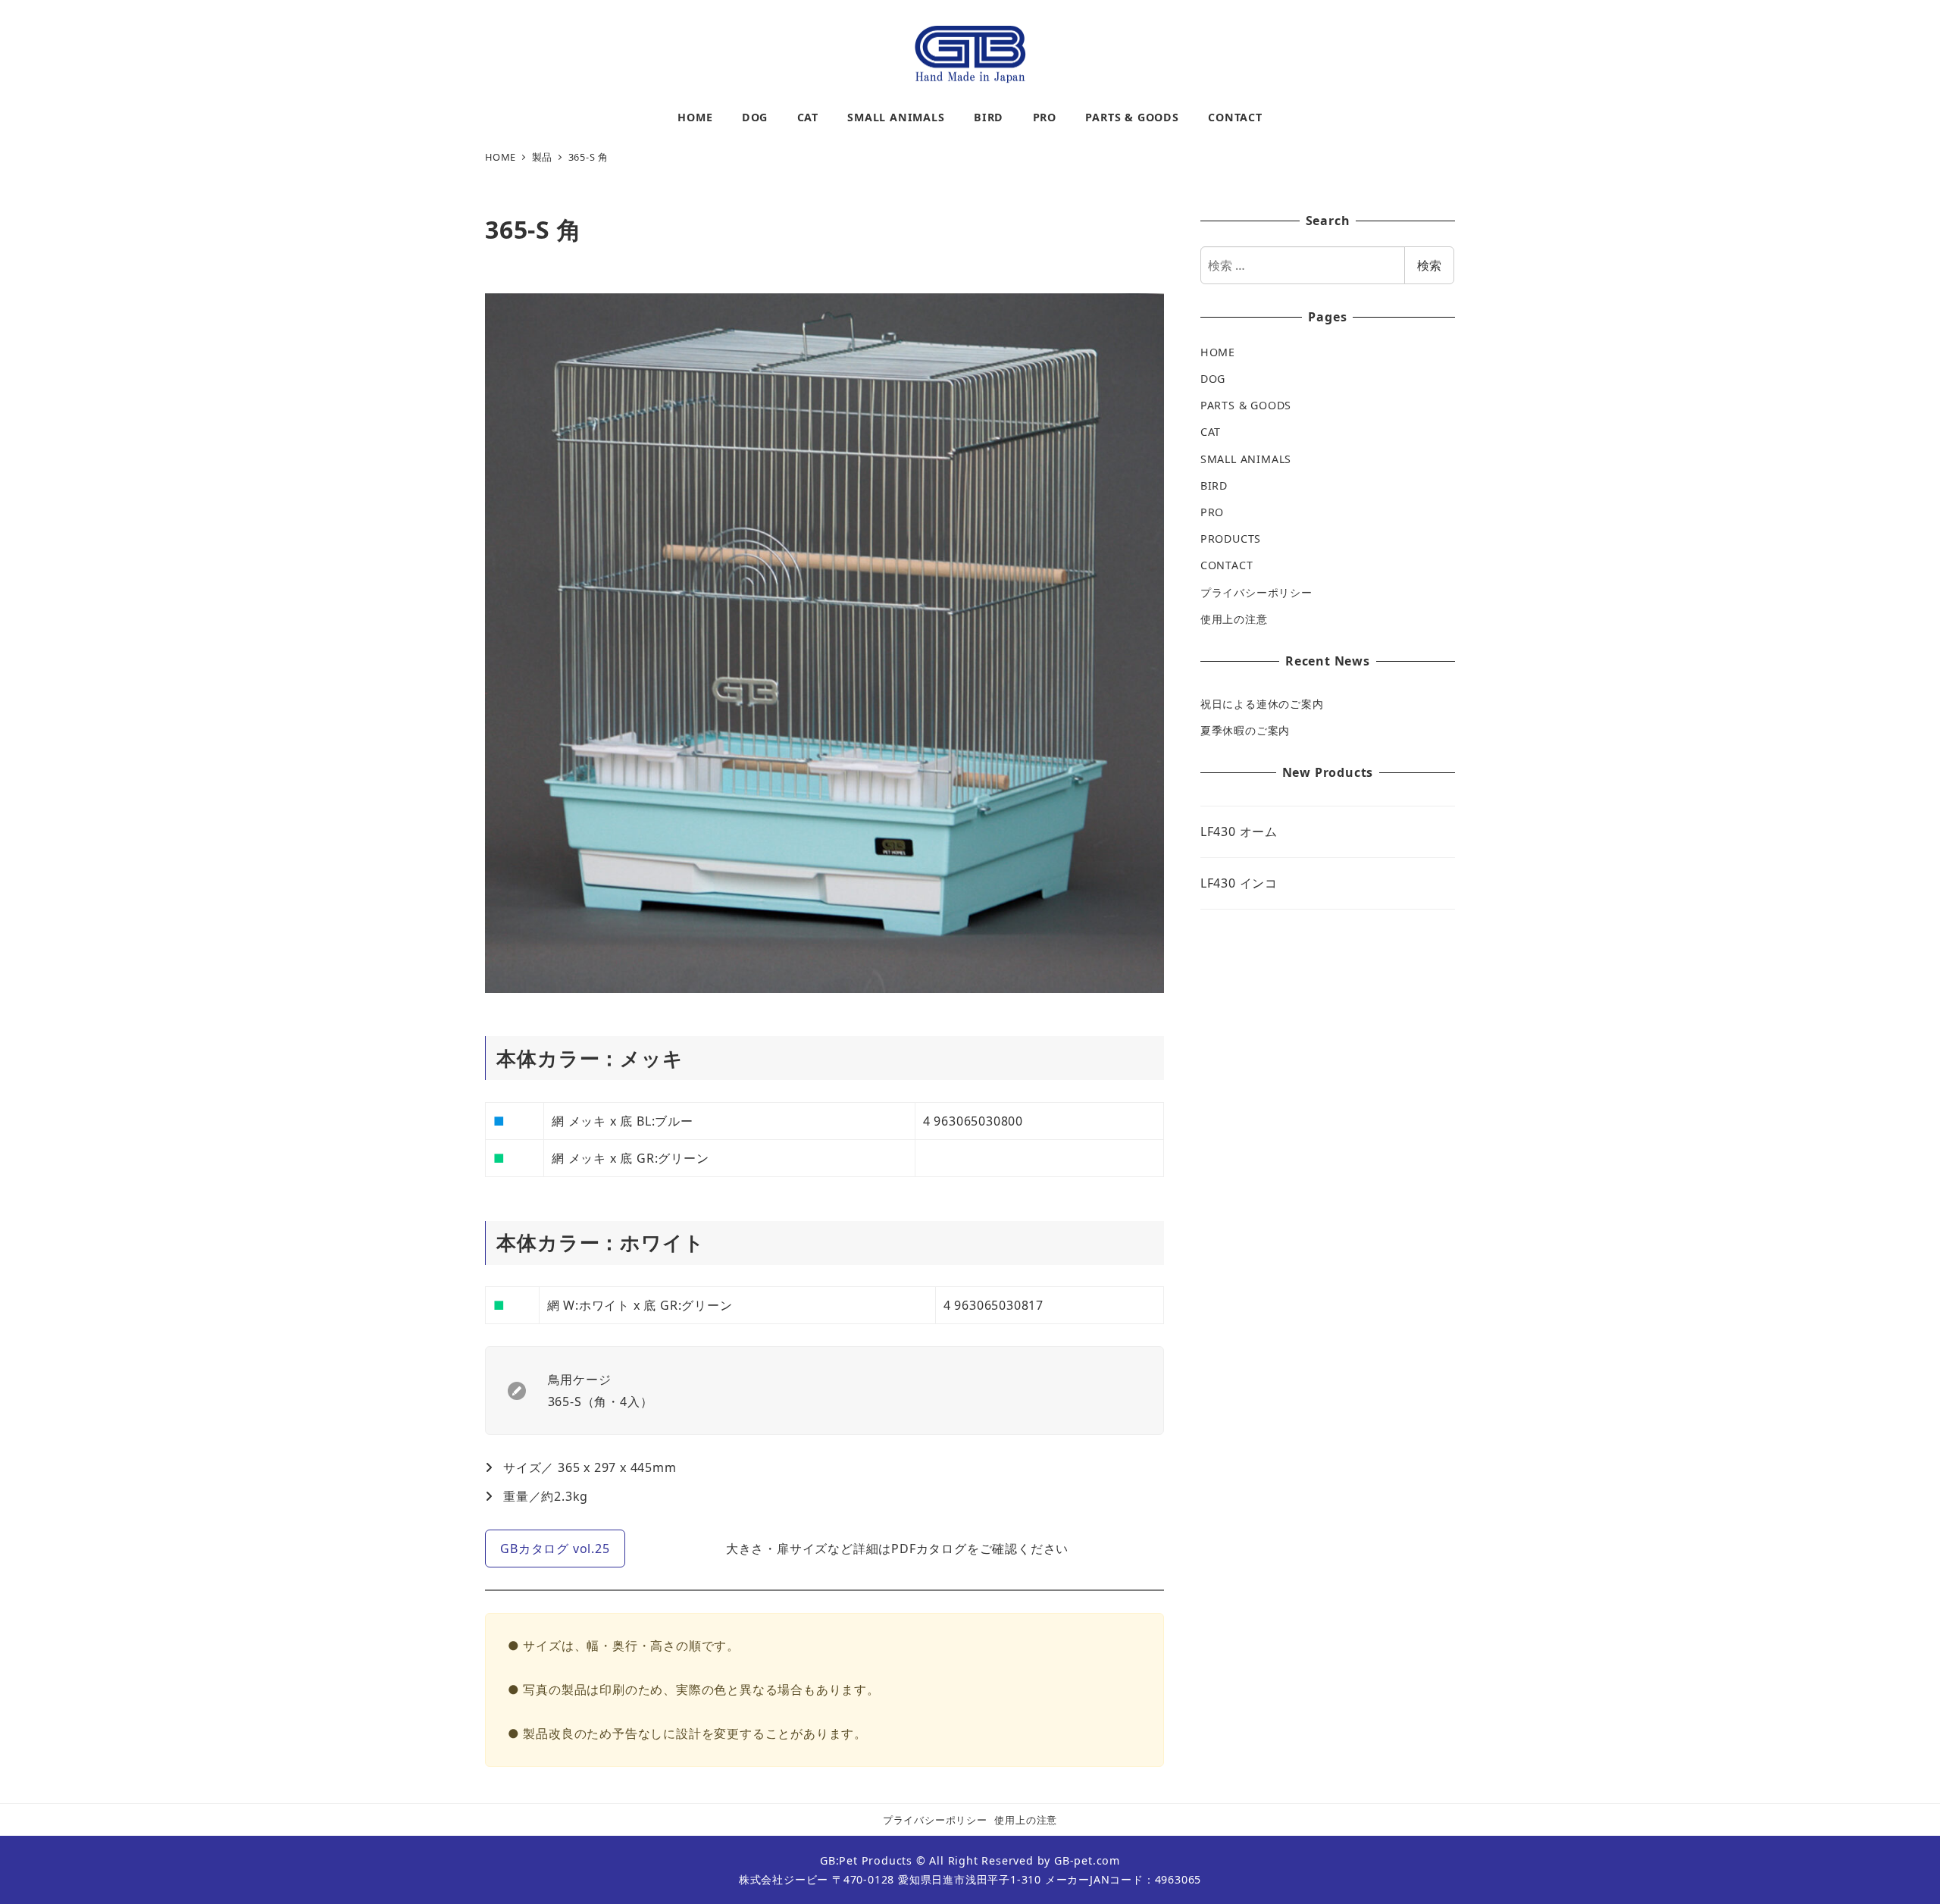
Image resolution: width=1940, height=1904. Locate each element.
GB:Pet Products (866, 1860)
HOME (1218, 352)
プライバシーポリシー (1256, 592)
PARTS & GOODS (1246, 405)
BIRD (1214, 485)
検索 (1429, 265)
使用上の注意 (1234, 619)
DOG (1213, 379)
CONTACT (1227, 565)
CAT (1211, 432)
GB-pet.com (1087, 1860)
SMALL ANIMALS (1246, 459)
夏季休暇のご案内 (1245, 730)
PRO (1212, 512)
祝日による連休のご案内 (1262, 704)
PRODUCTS (1231, 539)
